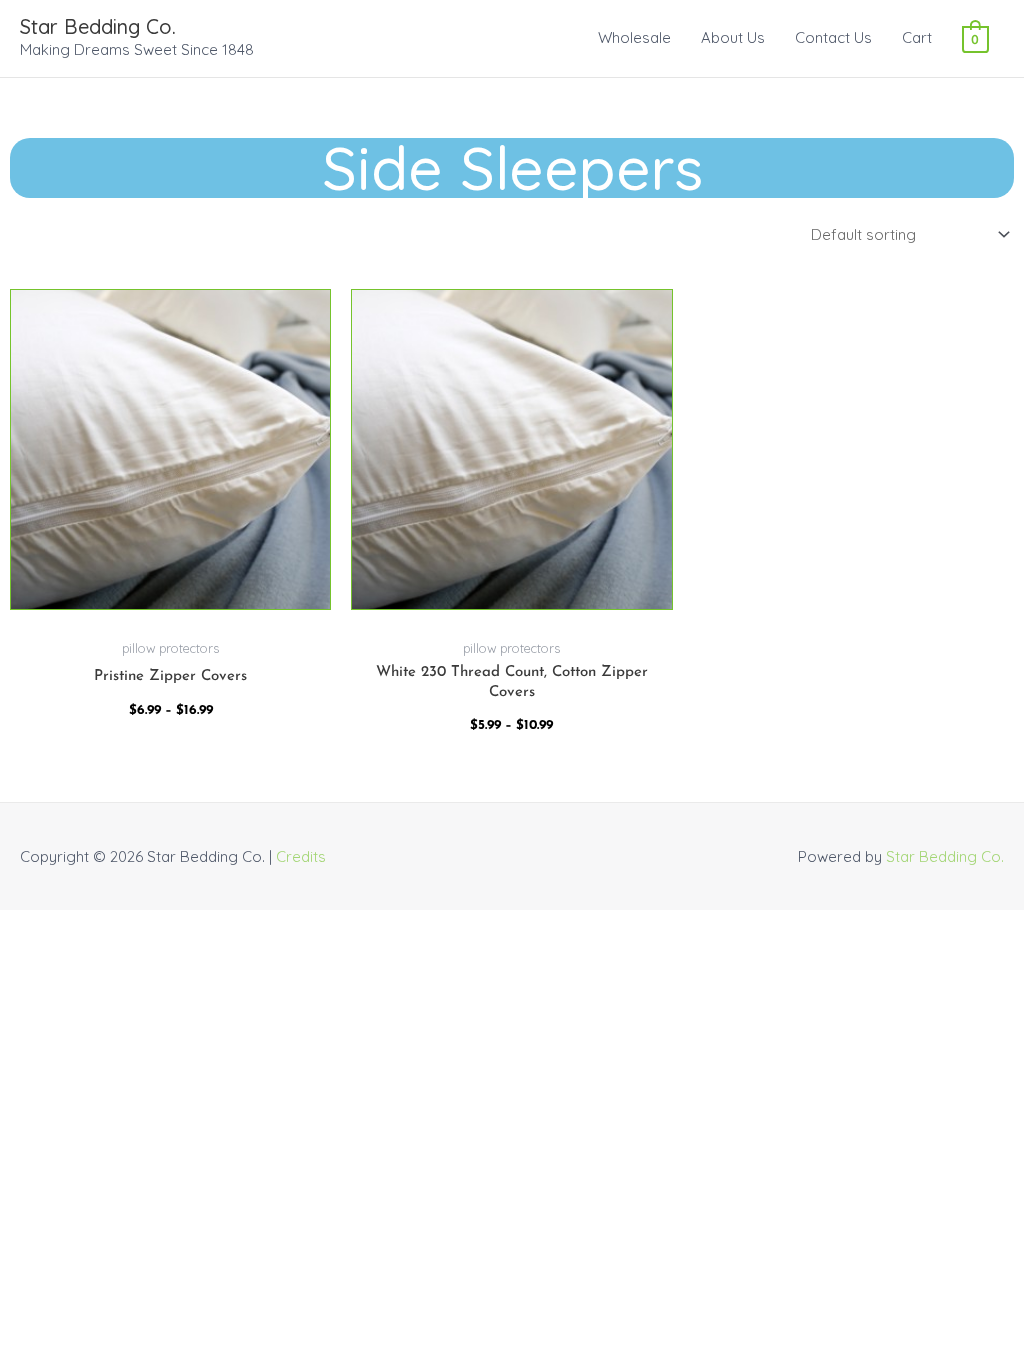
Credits (301, 856)
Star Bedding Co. (98, 26)
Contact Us (833, 37)
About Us (733, 37)
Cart (917, 37)
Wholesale (634, 37)
